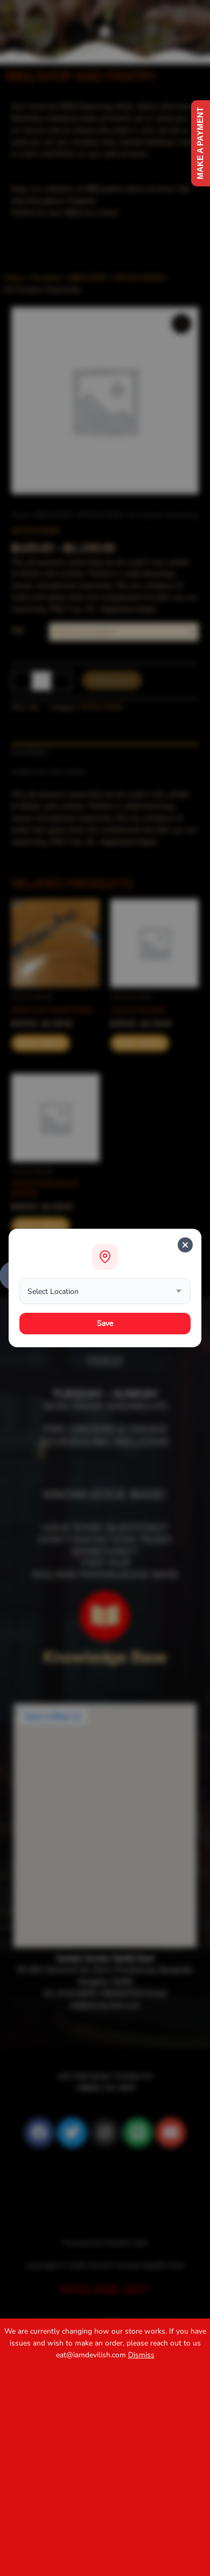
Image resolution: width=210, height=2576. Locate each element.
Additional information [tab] (49, 772)
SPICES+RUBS (100, 515)
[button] (105, 32)
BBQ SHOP (54, 515)
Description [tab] (30, 752)
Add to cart (112, 680)
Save (105, 1323)
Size (18, 630)
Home (21, 515)
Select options (40, 1043)
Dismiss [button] (141, 2355)
